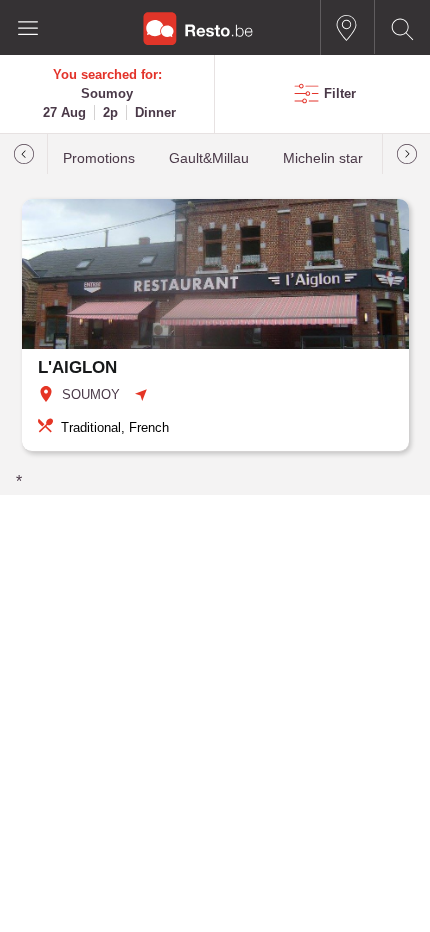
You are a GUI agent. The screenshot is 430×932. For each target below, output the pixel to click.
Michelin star (323, 158)
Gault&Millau (209, 158)
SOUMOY (91, 394)
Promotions (99, 158)
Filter (340, 93)
